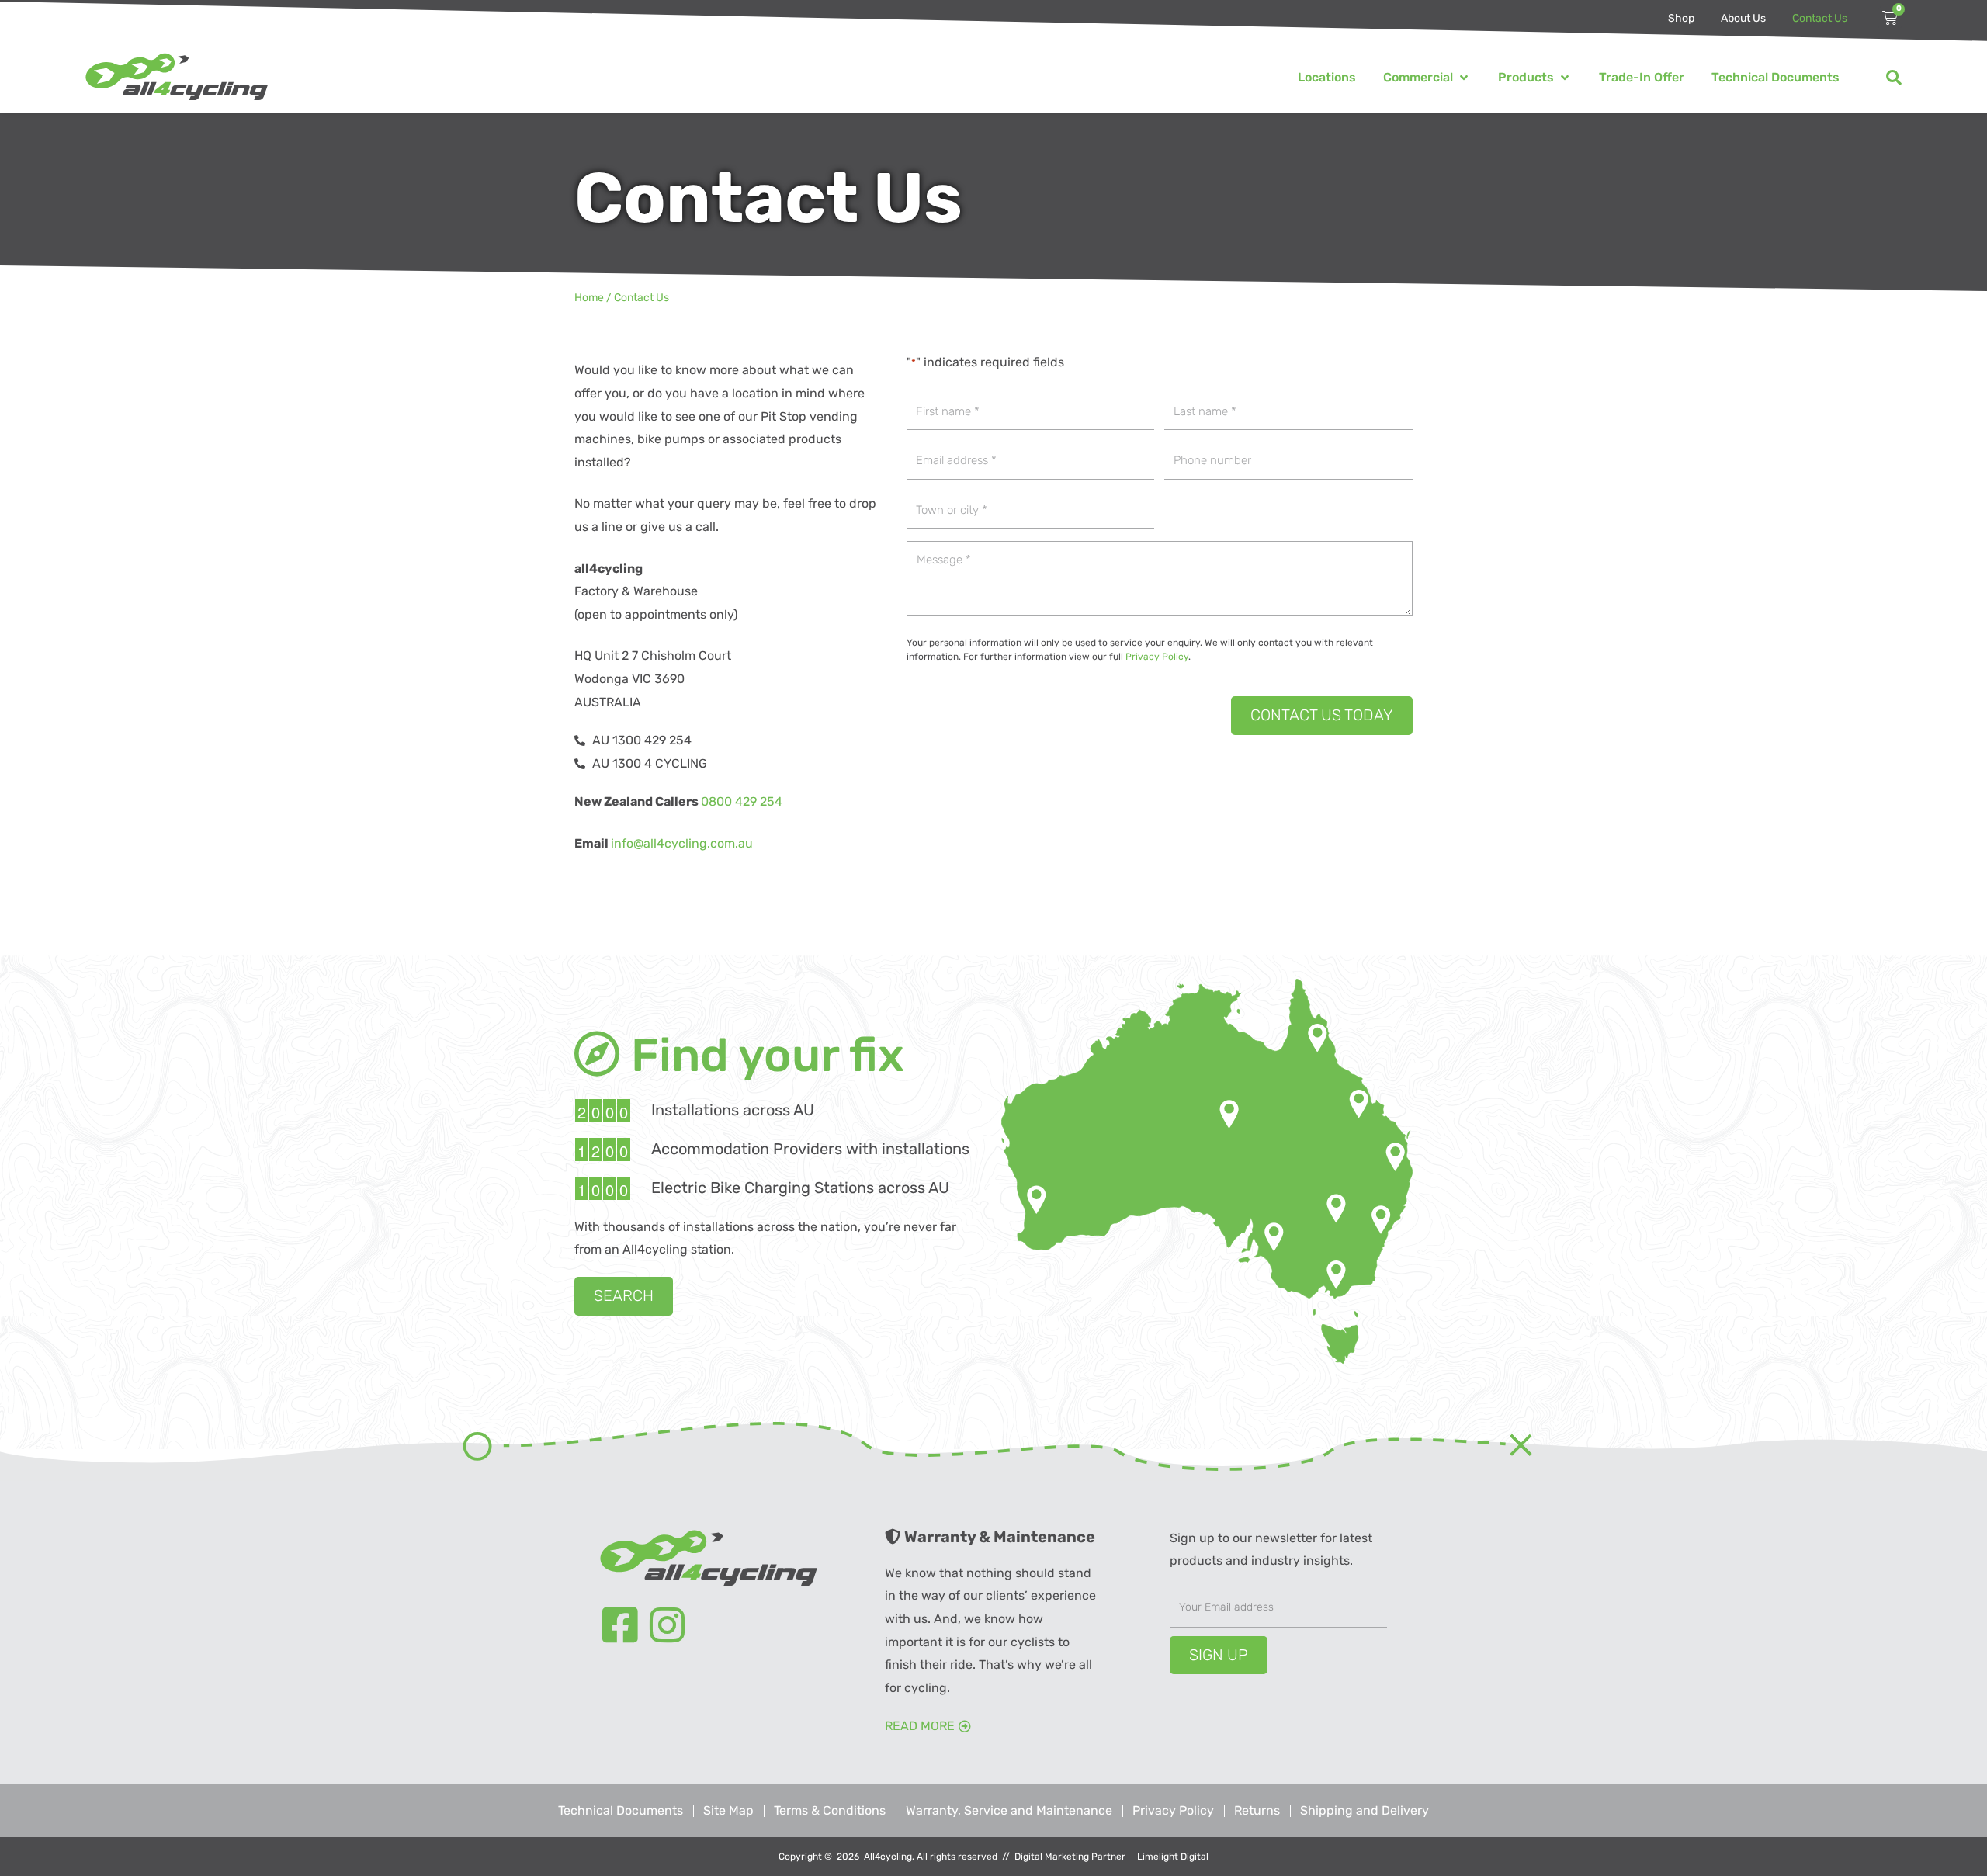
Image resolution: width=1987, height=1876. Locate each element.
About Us (1743, 18)
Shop (1681, 18)
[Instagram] (668, 1625)
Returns (1257, 1810)
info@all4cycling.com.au (682, 843)
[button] (1427, 78)
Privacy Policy (1157, 657)
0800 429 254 (742, 801)
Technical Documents (621, 1810)
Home (589, 298)
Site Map (728, 1810)
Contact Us (1820, 18)
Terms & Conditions (830, 1810)
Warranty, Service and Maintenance (1009, 1810)
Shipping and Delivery (1365, 1810)
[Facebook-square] (620, 1625)
